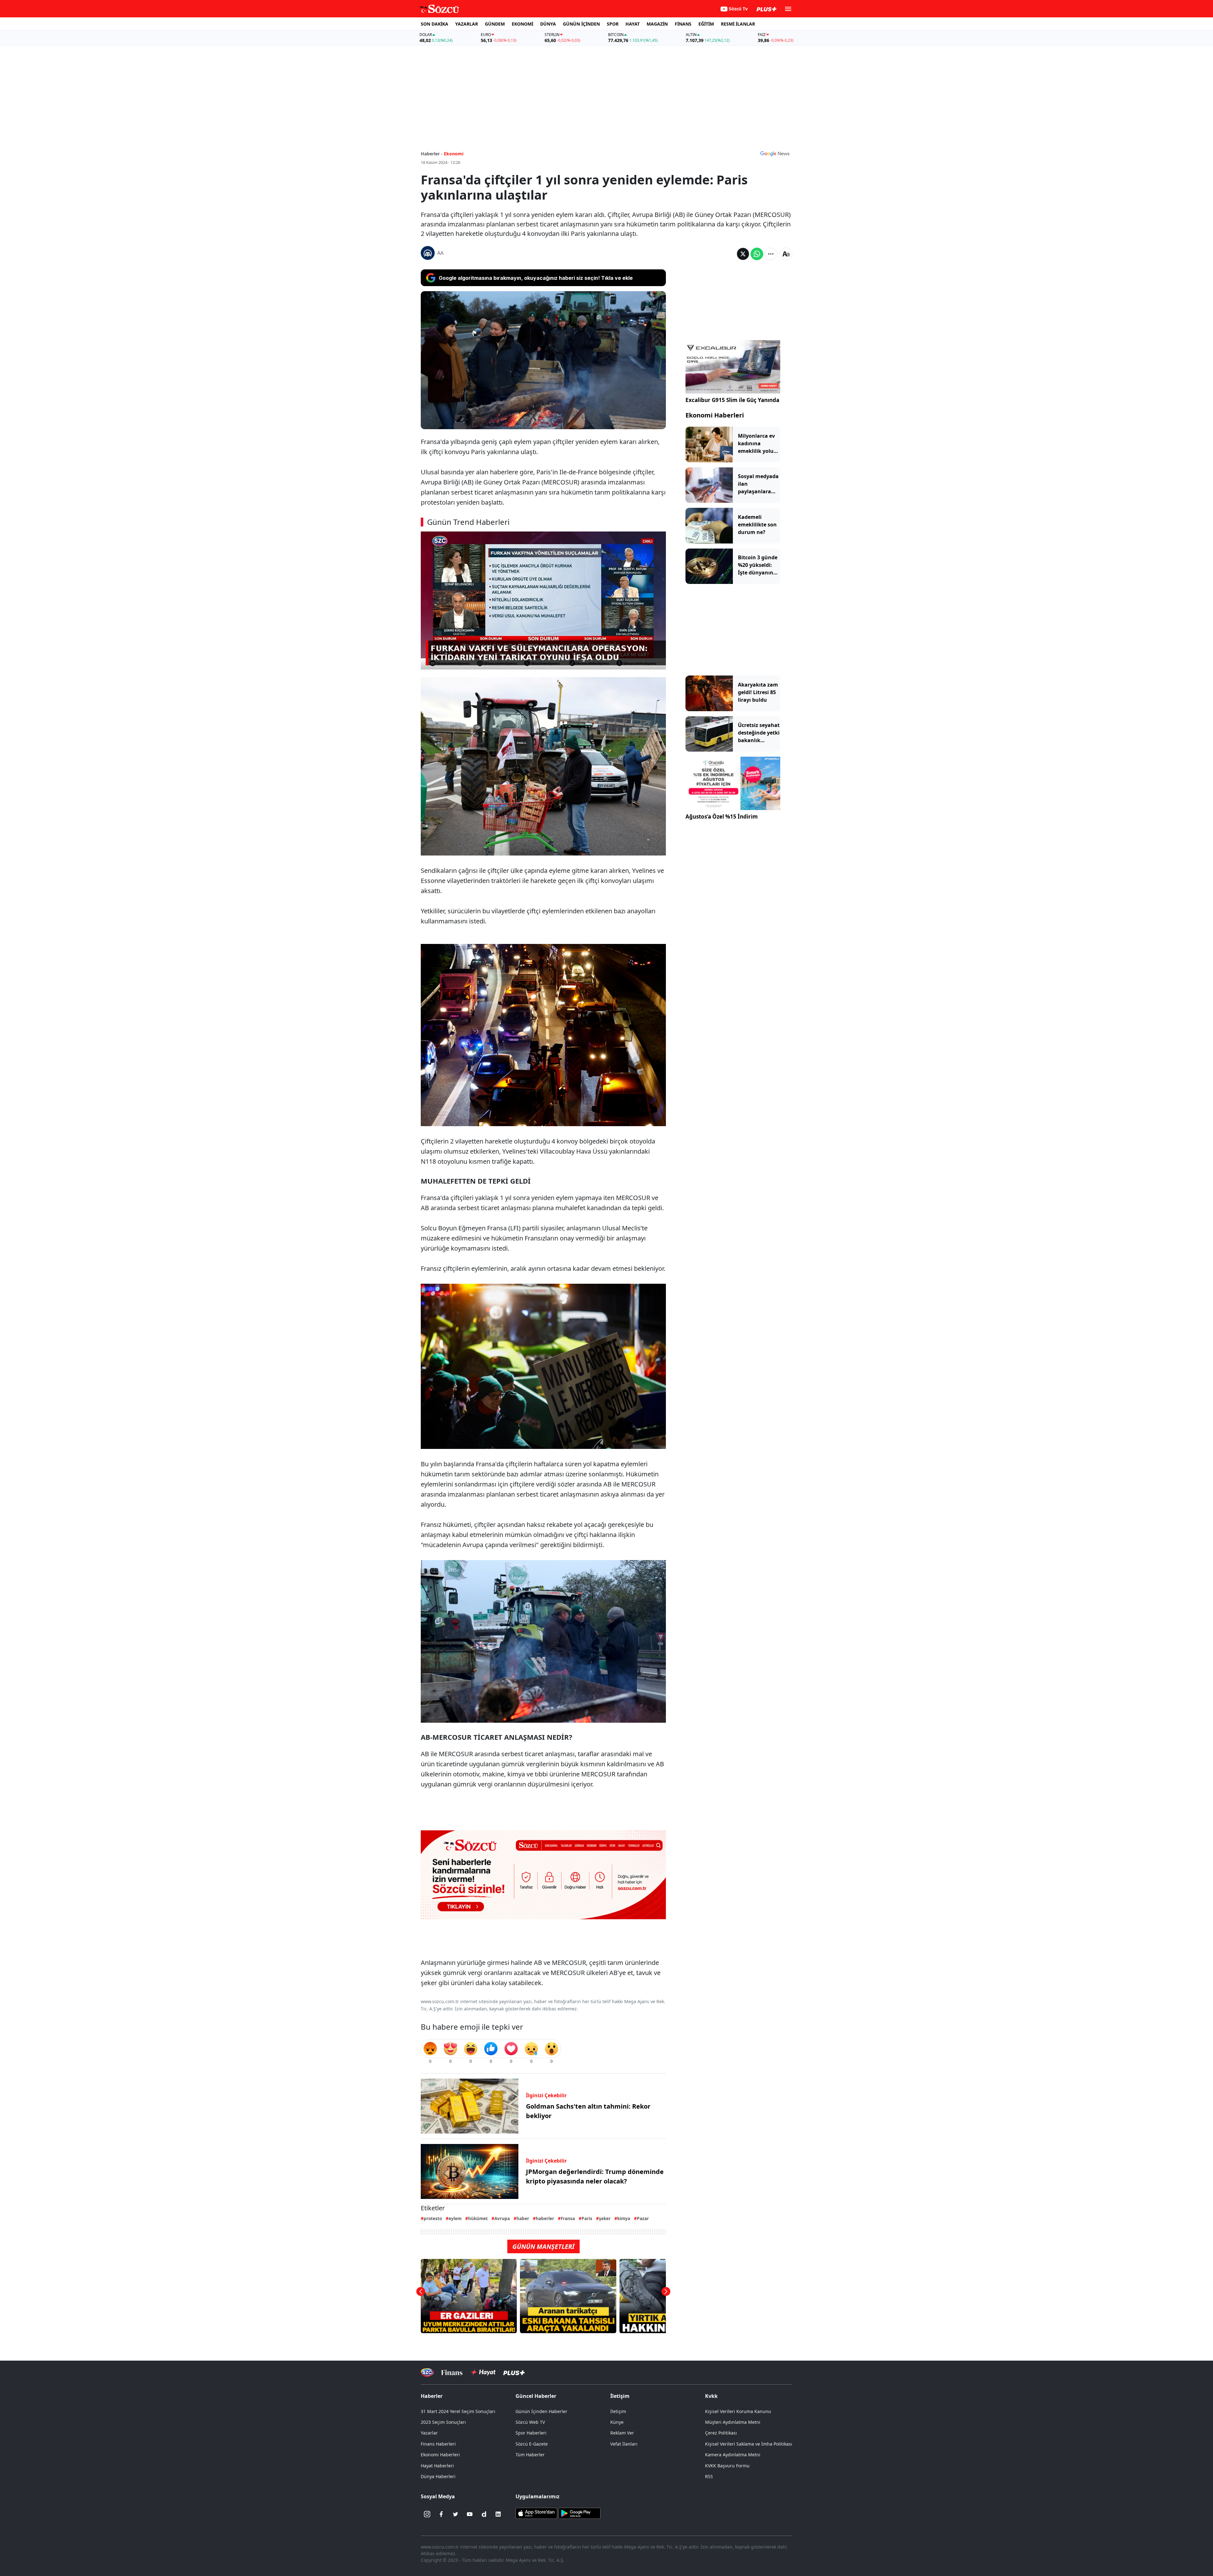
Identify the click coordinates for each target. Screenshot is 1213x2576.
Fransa (568, 2218)
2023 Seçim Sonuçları (443, 2422)
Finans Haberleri (438, 2444)
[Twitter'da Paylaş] (743, 254)
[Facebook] (441, 2514)
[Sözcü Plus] (514, 2372)
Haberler (432, 2396)
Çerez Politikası (721, 2433)
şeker (605, 2218)
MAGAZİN (657, 24)
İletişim (618, 2411)
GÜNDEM (495, 24)
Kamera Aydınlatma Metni (733, 2455)
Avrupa (502, 2218)
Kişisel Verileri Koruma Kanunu (738, 2411)
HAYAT (633, 24)
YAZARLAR (467, 24)
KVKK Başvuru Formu (727, 2466)
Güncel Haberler (536, 2396)
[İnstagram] (427, 2514)
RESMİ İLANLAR (738, 24)
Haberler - (432, 154)
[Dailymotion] (484, 2514)
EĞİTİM (706, 24)
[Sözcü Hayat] (483, 2372)
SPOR (613, 24)
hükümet (478, 2218)
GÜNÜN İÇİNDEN (581, 24)
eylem (455, 2218)
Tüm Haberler (530, 2455)
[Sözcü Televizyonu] (427, 2372)
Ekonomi (454, 154)
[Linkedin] (498, 2514)
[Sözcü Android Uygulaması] (579, 2513)
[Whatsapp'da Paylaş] (757, 254)
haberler (545, 2218)
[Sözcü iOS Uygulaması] (536, 2513)
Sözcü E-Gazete (532, 2444)
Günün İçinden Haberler (541, 2411)
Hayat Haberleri (437, 2466)
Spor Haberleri (531, 2433)
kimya (624, 2218)
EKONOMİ (522, 24)
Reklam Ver (622, 2433)
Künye (617, 2422)
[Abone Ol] (775, 153)
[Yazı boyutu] (786, 254)
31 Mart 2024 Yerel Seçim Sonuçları (458, 2411)
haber (523, 2218)
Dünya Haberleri (438, 2476)
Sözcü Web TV (530, 2422)
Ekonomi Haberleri (715, 415)
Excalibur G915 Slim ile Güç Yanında (732, 400)
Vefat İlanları (624, 2444)
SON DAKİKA (435, 24)
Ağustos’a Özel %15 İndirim (722, 817)
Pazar (643, 2218)
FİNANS (683, 24)
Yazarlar (429, 2433)
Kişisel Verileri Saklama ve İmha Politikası (749, 2444)
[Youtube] (470, 2514)
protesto (433, 2218)
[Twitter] (456, 2514)
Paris (587, 2218)
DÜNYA (548, 24)
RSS (709, 2476)
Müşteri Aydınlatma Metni (733, 2422)
